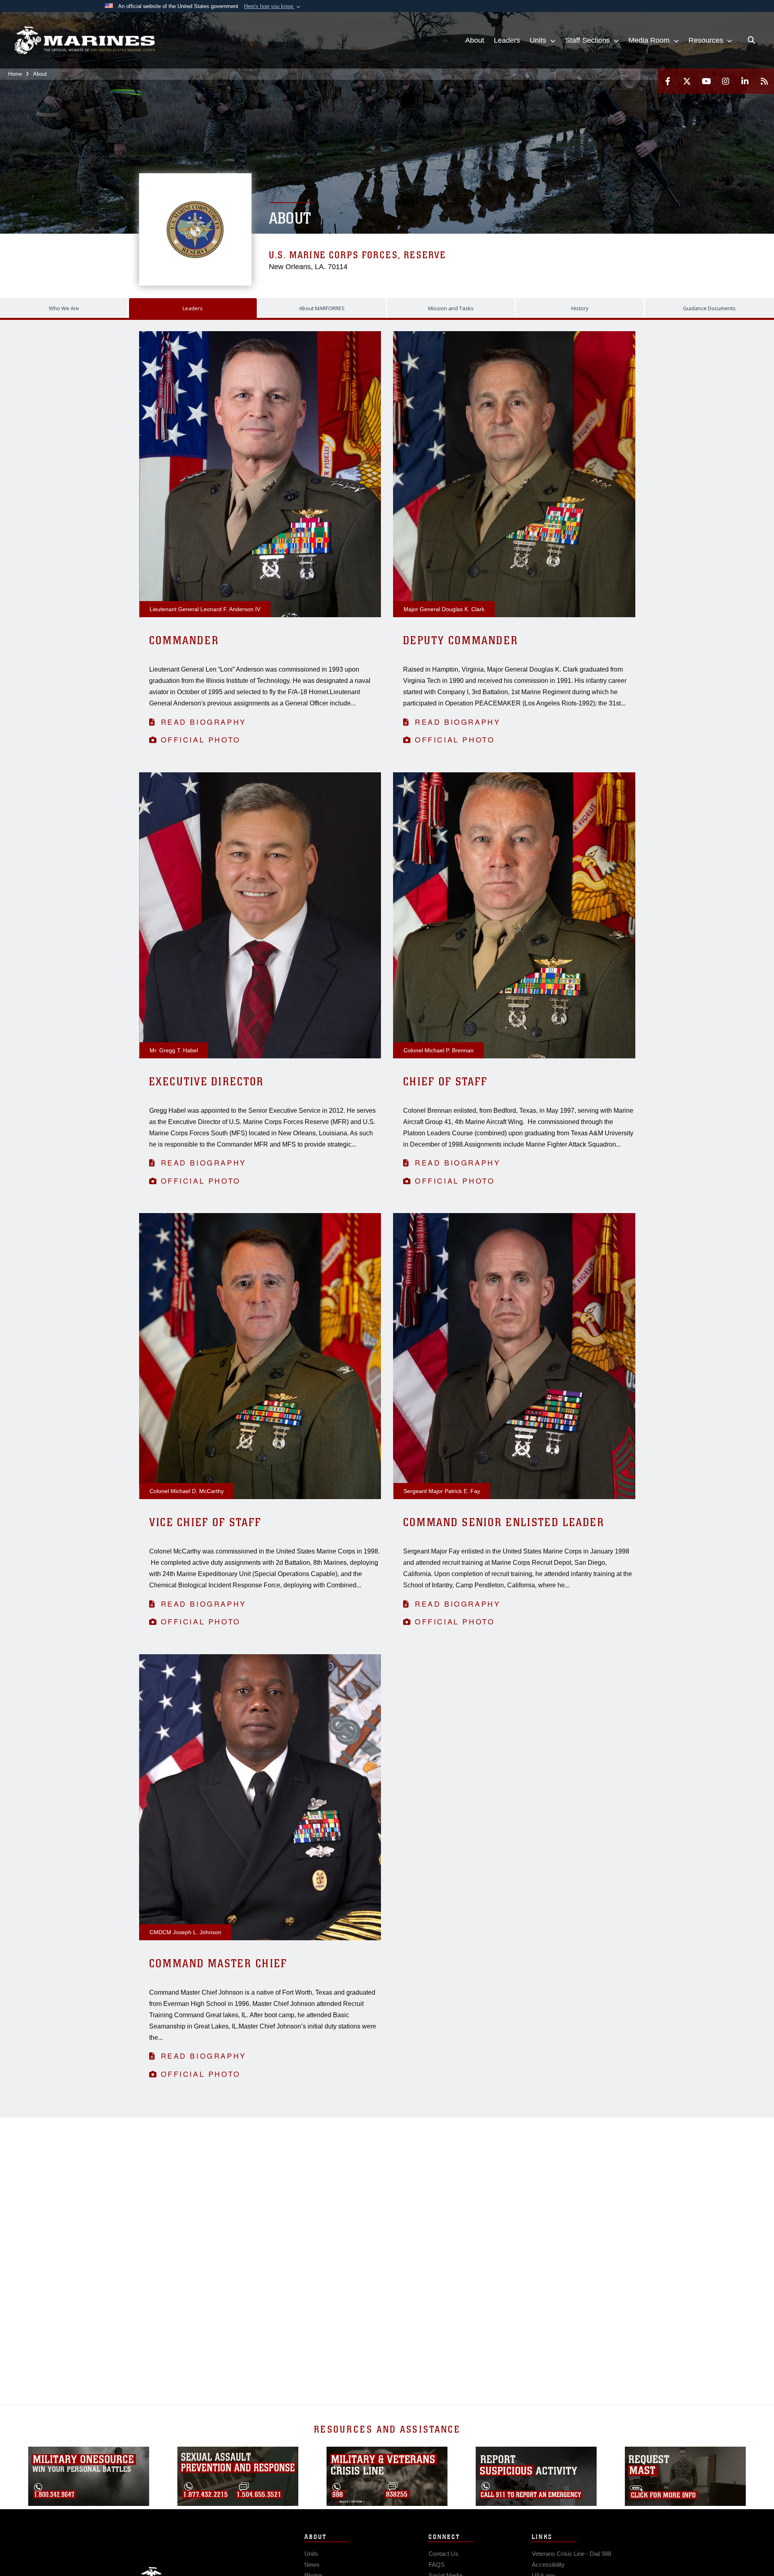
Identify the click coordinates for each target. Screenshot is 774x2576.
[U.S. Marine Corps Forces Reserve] (85, 40)
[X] (687, 81)
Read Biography (204, 722)
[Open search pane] (751, 40)
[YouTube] (706, 81)
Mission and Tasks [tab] (451, 308)
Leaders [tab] (193, 308)
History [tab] (580, 308)
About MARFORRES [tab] (322, 308)
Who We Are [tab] (64, 308)
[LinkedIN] (745, 81)
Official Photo (201, 739)
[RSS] (764, 81)
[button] (273, 6)
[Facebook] (668, 81)
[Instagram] (726, 81)
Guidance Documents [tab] (709, 308)
